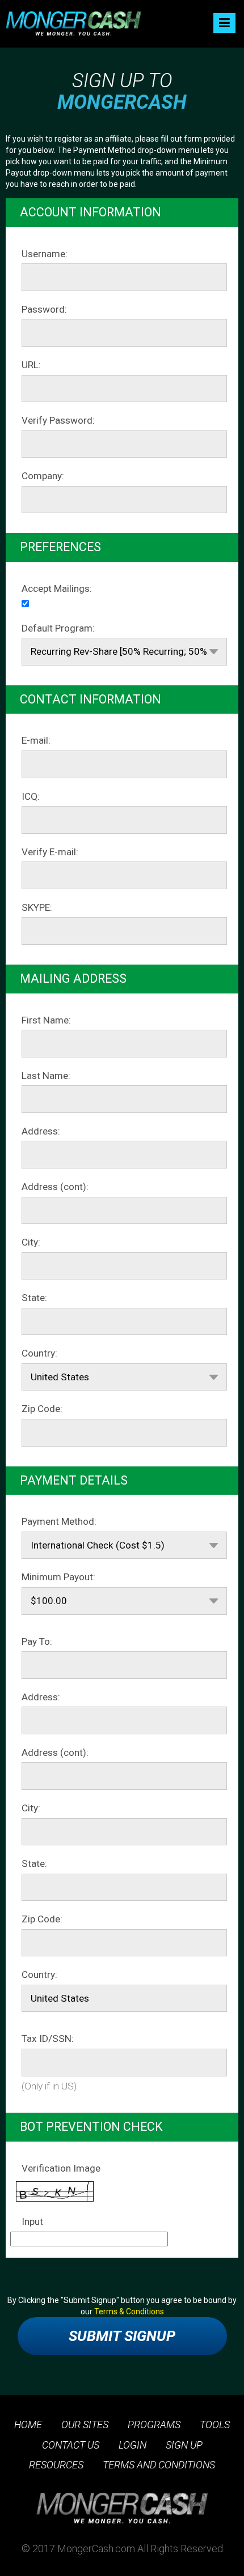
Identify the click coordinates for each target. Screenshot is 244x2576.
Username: (45, 254)
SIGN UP (184, 2445)
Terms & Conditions (129, 2311)
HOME (28, 2424)
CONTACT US (71, 2445)
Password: (44, 309)
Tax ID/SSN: (48, 2038)
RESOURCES (56, 2465)
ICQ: (31, 796)
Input (32, 2221)
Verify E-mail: (50, 852)
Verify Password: (58, 420)
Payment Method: (59, 1521)
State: (34, 1298)
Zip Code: (42, 1409)
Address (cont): (55, 1187)
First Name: (46, 1020)
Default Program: (58, 628)
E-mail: (36, 740)
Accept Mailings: (57, 588)
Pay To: (37, 1641)
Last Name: (46, 1076)
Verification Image (61, 2168)
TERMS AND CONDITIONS (159, 2465)
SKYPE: (37, 907)
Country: (39, 1353)
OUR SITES (85, 2424)
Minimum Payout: (58, 1577)
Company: (43, 476)
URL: (31, 365)
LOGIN (132, 2445)
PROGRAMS (154, 2424)
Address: (41, 1131)
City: (31, 1242)
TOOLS (215, 2424)
